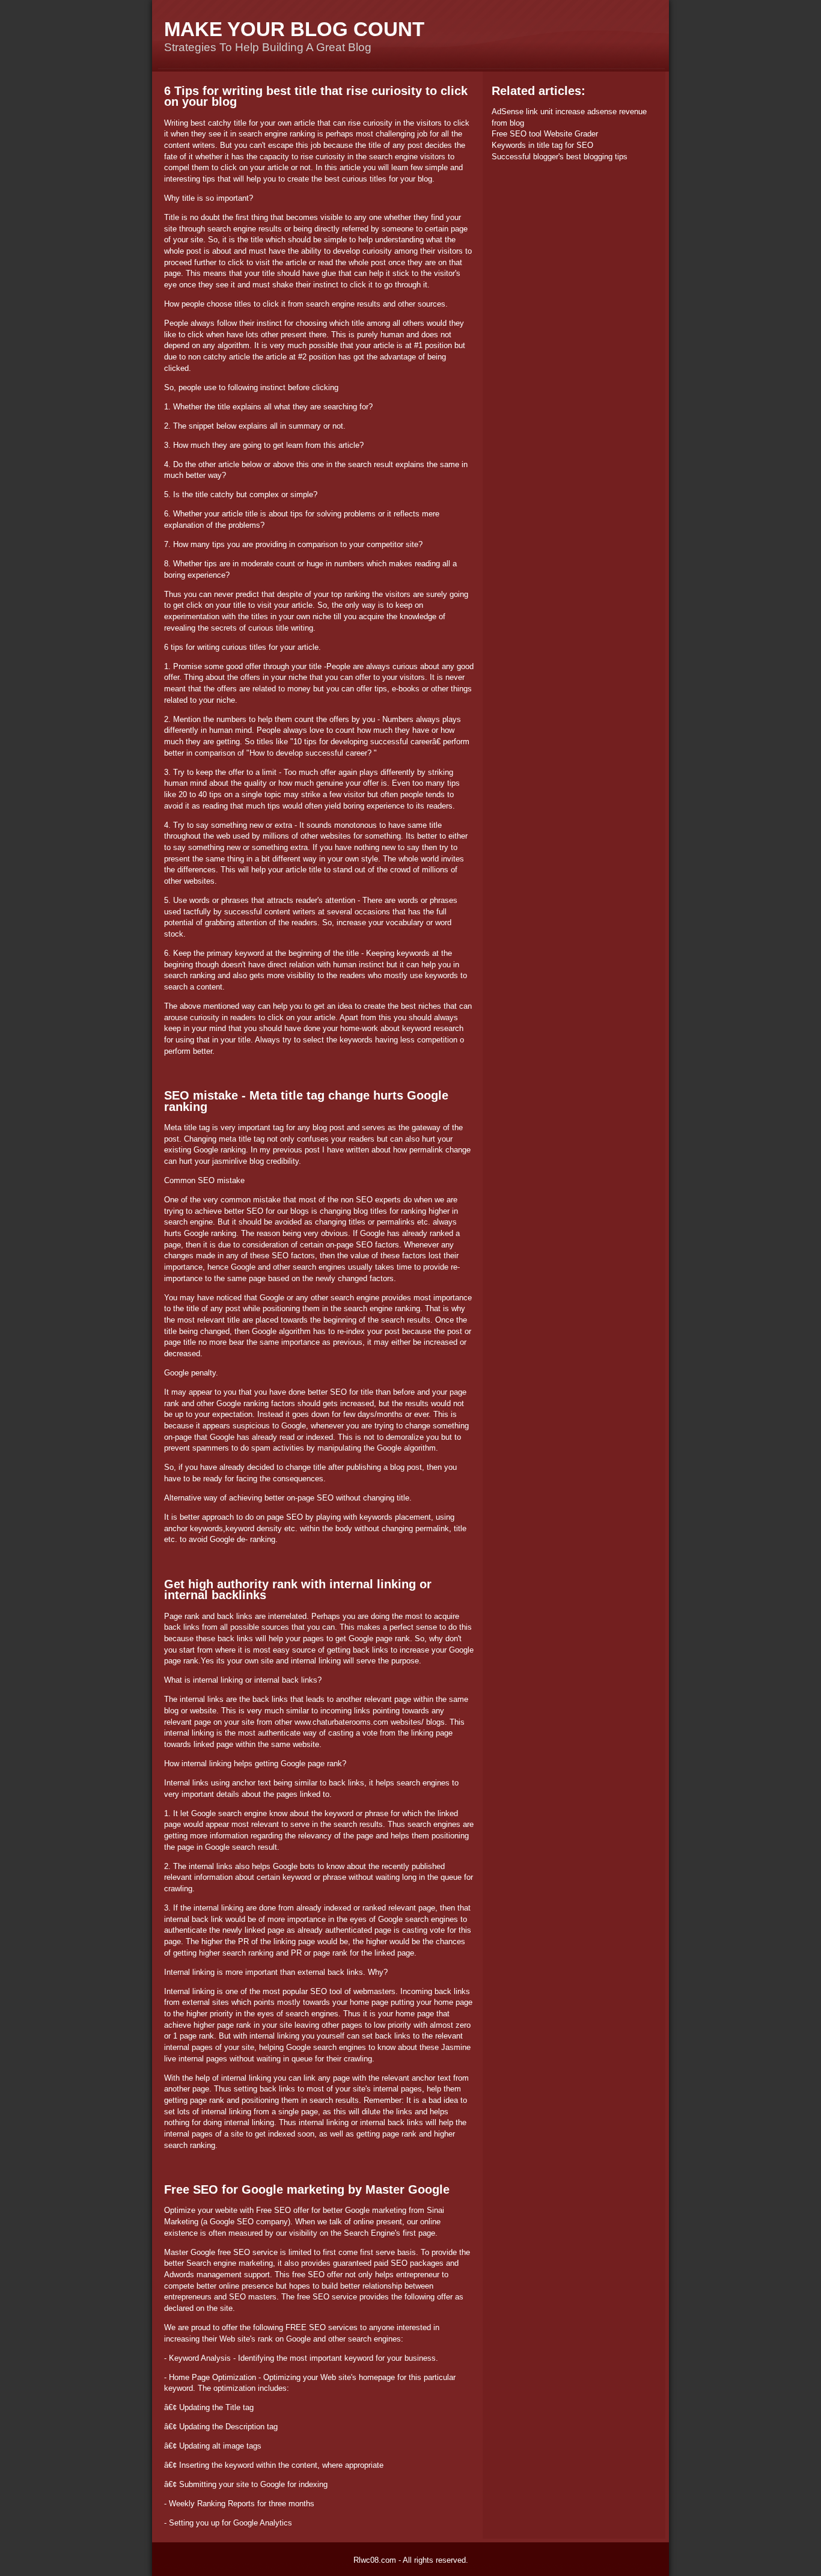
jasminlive (230, 1161)
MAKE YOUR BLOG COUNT (294, 29)
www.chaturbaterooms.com (341, 1722)
